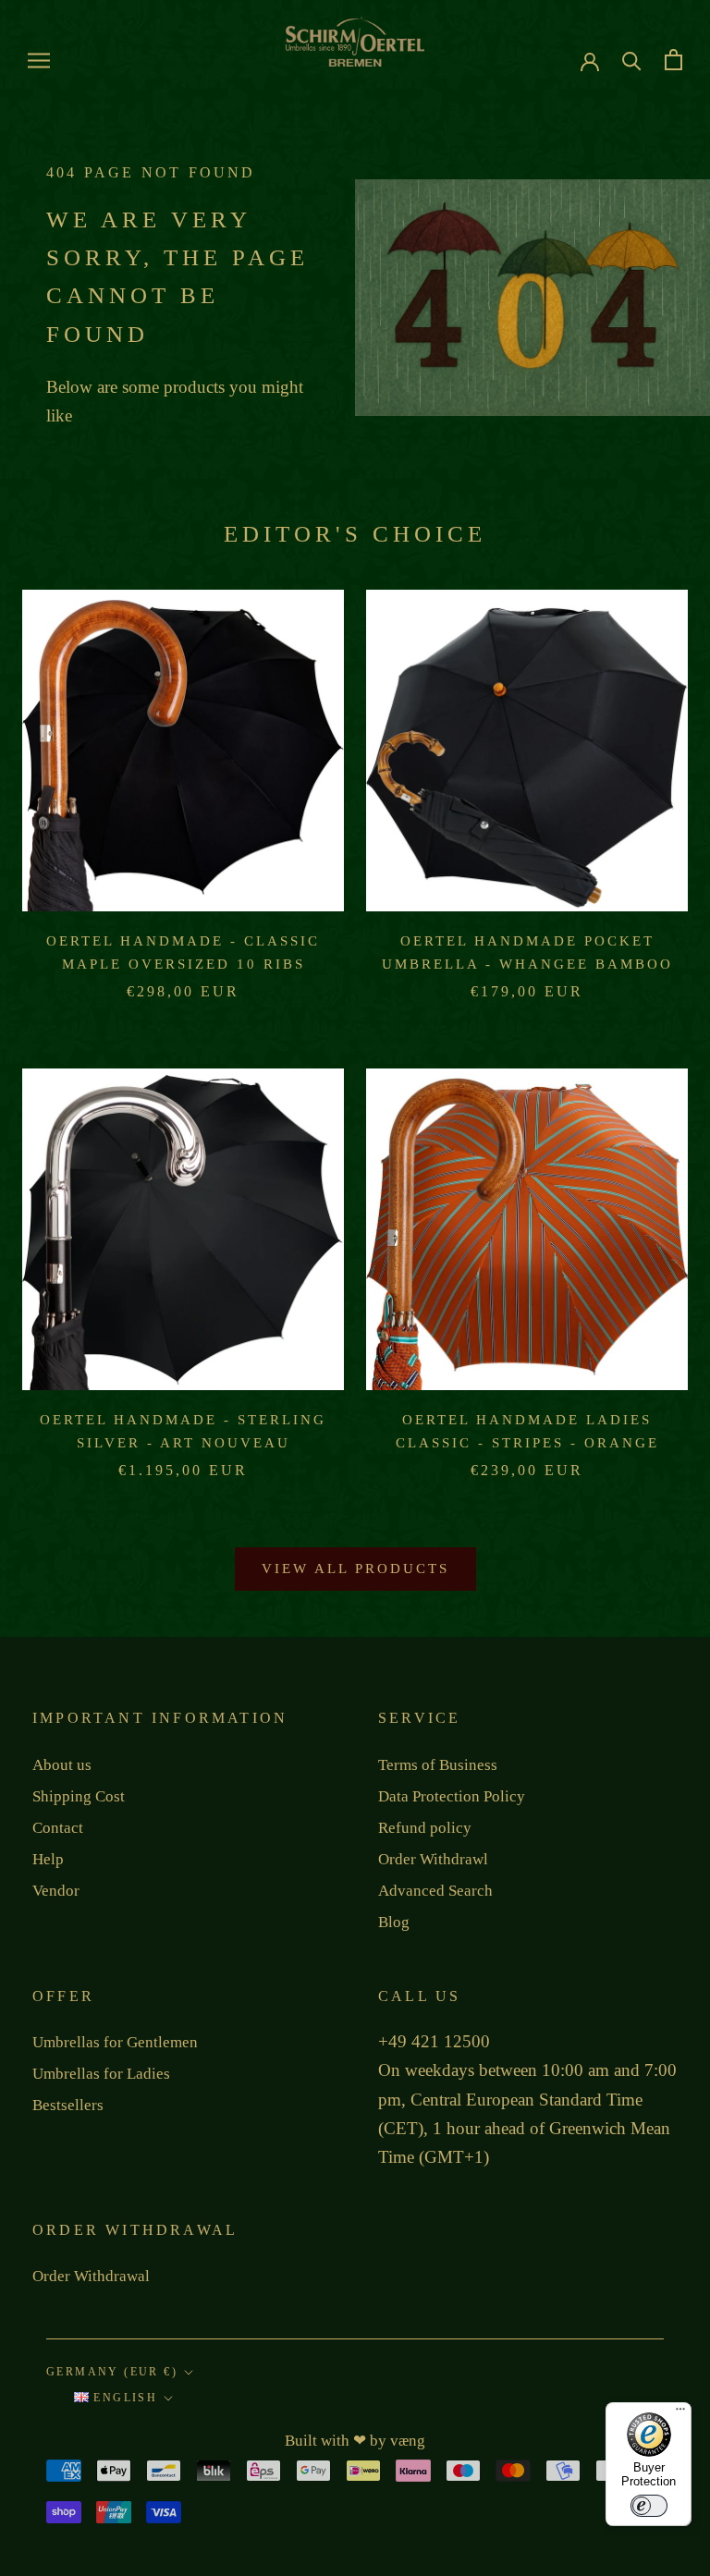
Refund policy (425, 1828)
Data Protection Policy (452, 1796)
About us (62, 1765)
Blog (394, 1922)
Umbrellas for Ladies (101, 2074)
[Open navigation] (39, 61)
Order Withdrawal (91, 2276)
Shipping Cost (79, 1796)
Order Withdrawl (433, 1859)
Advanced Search (435, 1891)
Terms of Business (438, 1765)
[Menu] (680, 2413)
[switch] (649, 2506)
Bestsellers (68, 2105)
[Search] (632, 60)
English (123, 2398)
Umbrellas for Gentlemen (115, 2042)
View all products (355, 1569)
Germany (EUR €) (112, 2372)
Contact (58, 1828)
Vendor (56, 1891)
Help (48, 1859)
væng (408, 2441)
